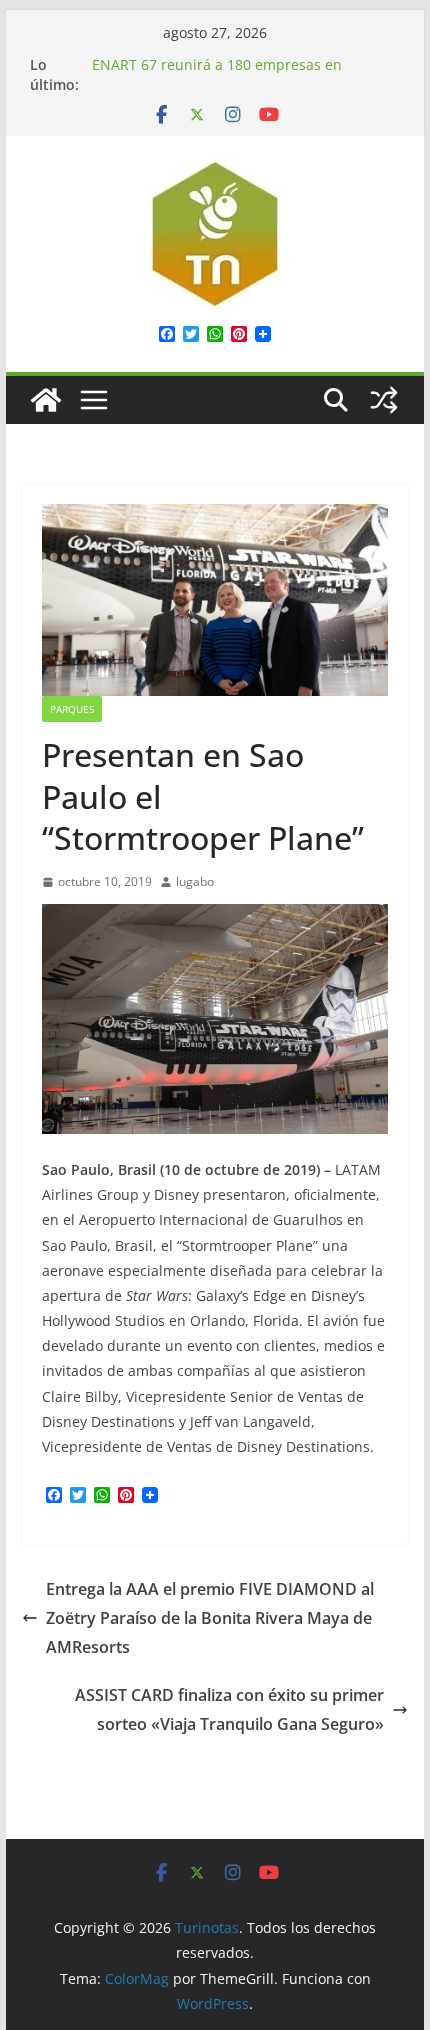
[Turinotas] (46, 400)
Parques (72, 709)
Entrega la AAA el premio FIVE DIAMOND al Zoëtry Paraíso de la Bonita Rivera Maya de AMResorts (210, 1618)
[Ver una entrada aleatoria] (384, 400)
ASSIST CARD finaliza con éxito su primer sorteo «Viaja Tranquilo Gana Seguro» (229, 1709)
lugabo (195, 881)
